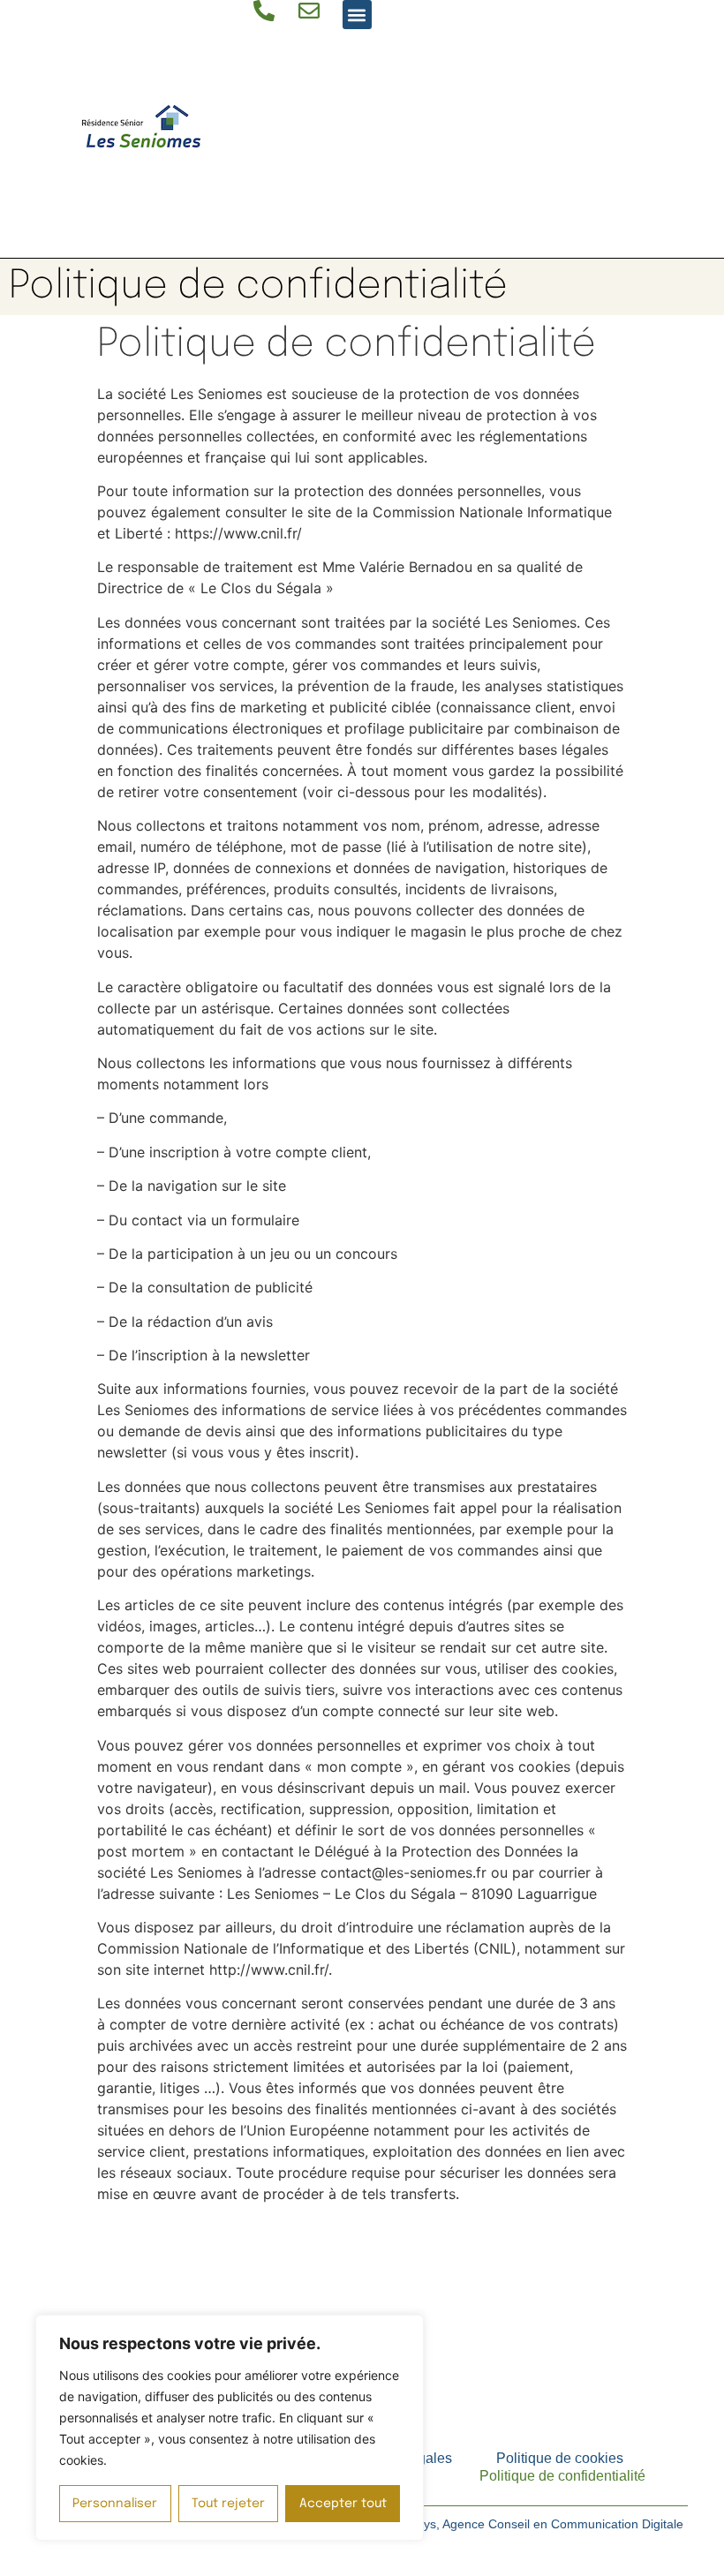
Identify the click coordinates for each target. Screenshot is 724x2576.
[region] (230, 2428)
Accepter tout (343, 2504)
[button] (357, 15)
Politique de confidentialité (562, 2476)
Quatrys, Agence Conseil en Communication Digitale (538, 2524)
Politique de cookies (560, 2458)
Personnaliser (115, 2504)
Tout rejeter (228, 2504)
